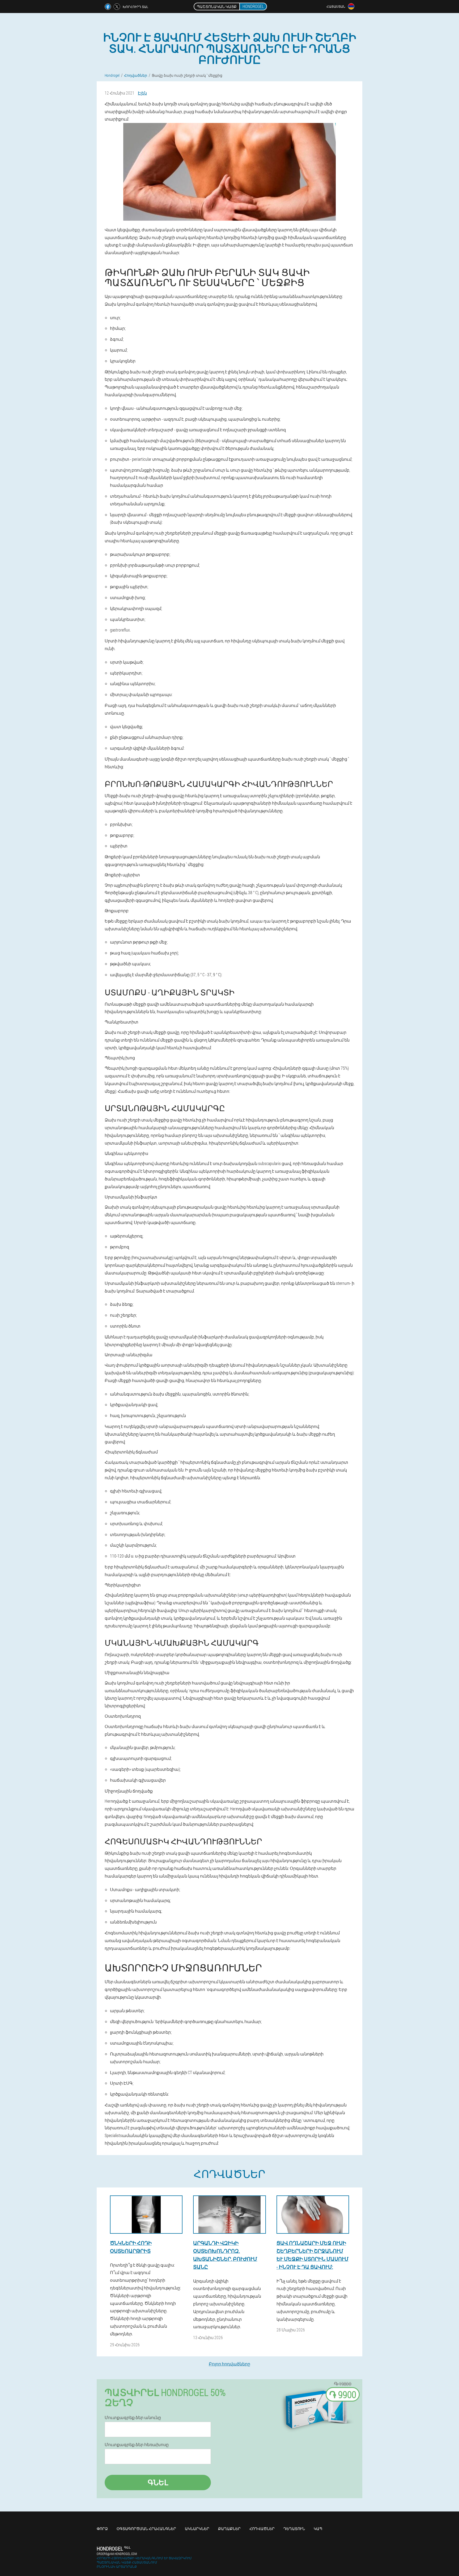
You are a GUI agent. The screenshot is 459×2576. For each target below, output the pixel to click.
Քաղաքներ (229, 2529)
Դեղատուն (294, 2529)
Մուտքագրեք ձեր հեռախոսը (137, 2445)
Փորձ (102, 2529)
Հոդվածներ (262, 2529)
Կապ (318, 2529)
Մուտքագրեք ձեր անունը (133, 2417)
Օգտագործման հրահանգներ (146, 2529)
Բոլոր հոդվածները (229, 2364)
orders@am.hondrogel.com (117, 2554)
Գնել (158, 2482)
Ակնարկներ (197, 2529)
